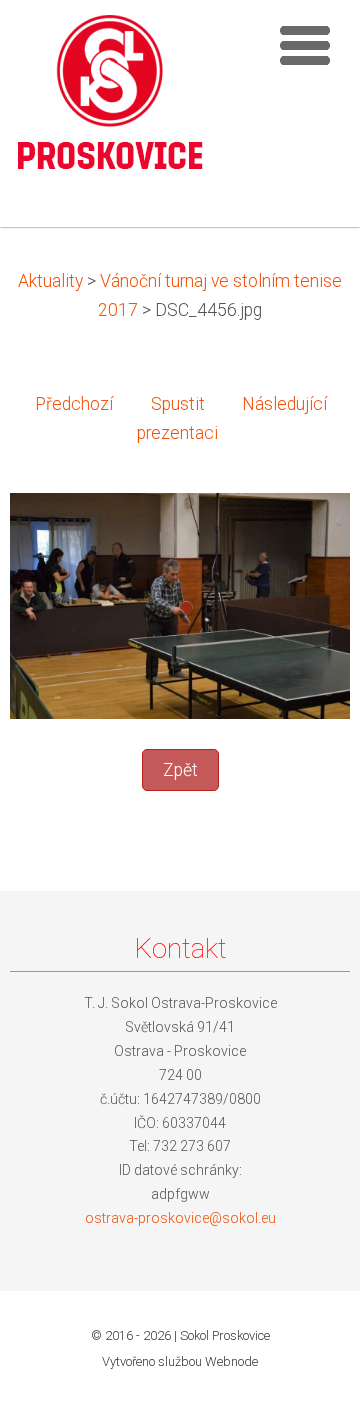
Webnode (231, 1361)
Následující (284, 404)
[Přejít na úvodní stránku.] (110, 100)
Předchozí (74, 404)
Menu (305, 45)
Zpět (180, 770)
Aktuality (50, 281)
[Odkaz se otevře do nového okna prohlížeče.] (180, 604)
